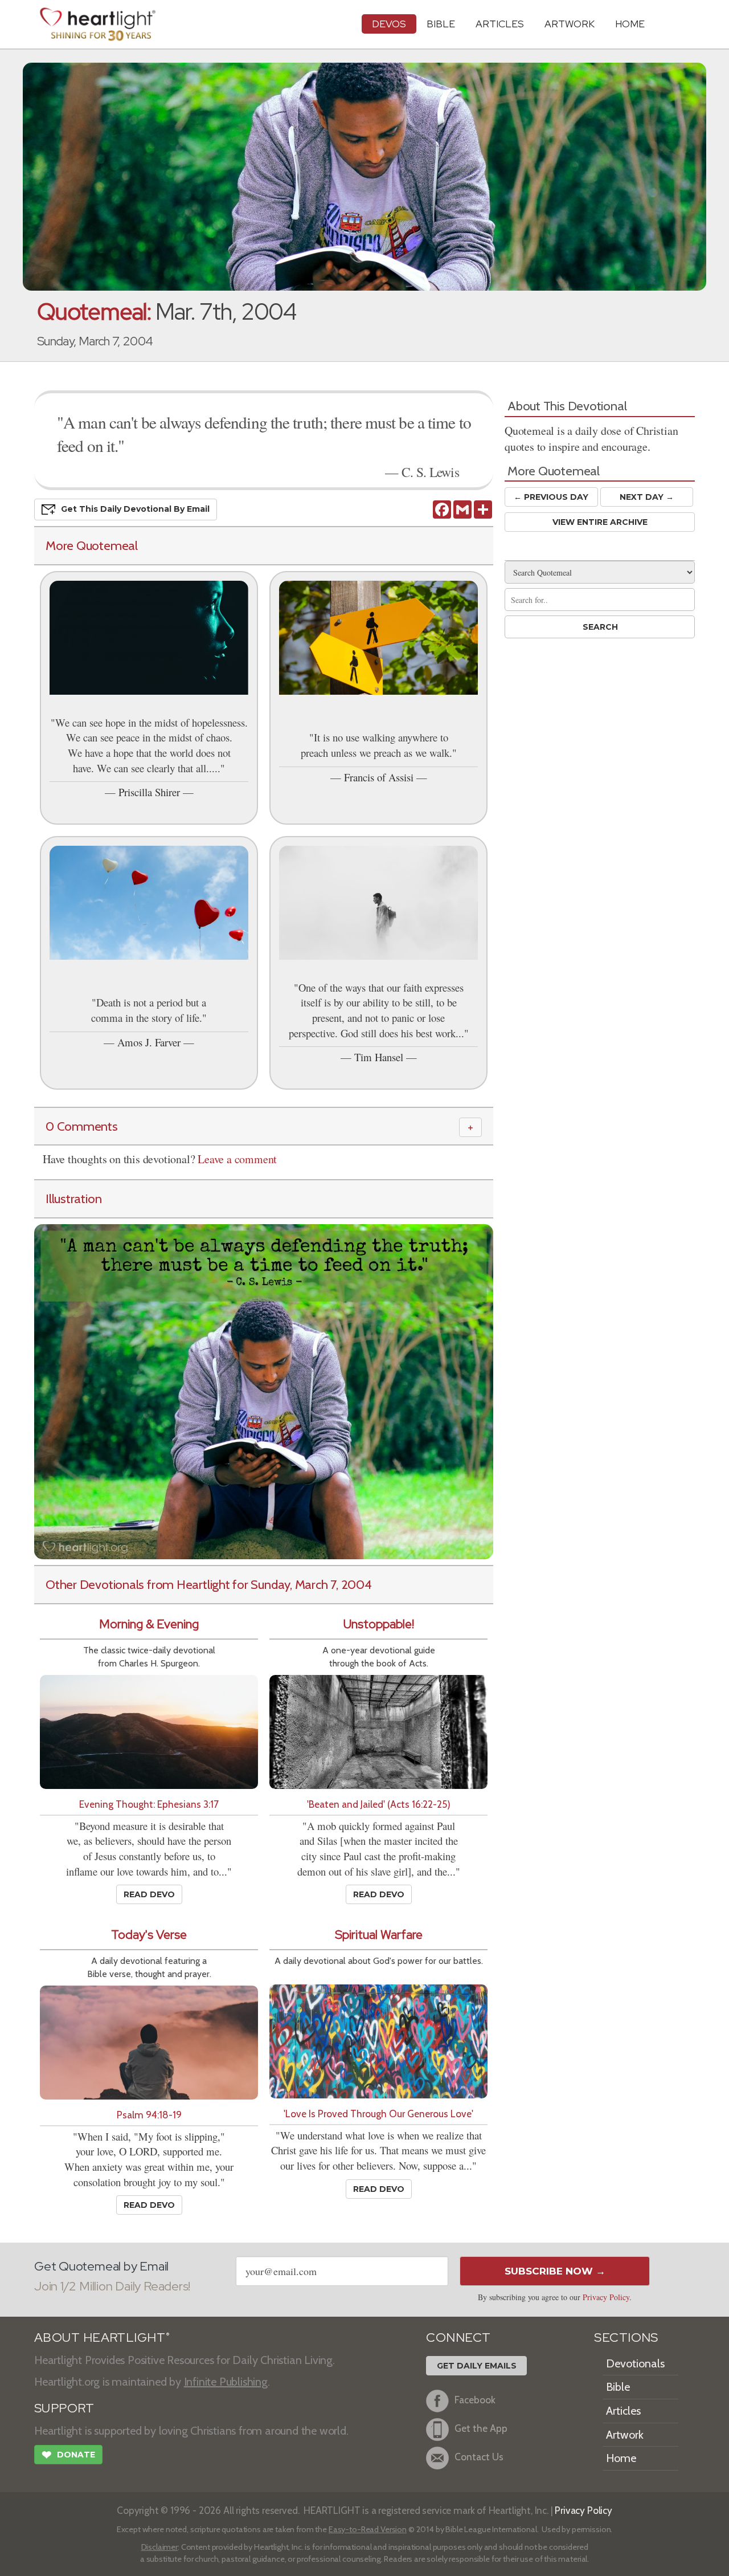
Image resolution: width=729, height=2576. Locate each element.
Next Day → (647, 497)
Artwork (570, 24)
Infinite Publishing (226, 2382)
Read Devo (149, 1894)
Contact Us (479, 2457)
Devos (389, 24)
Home (621, 2458)
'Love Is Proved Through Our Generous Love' (378, 2114)
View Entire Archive (600, 522)
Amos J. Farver (149, 1042)
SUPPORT (64, 2408)
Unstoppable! (379, 1624)
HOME (630, 24)
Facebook (475, 2400)
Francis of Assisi (379, 777)
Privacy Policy (606, 2297)
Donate (68, 2455)
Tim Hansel (379, 1057)
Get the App (481, 2428)
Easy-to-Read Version (368, 2529)
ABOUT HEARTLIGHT (102, 2337)
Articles (500, 24)
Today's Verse (149, 1935)
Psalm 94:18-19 (149, 2115)
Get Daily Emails (477, 2366)
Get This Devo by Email (135, 509)
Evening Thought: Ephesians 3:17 (149, 1804)
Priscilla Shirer (149, 792)
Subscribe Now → (555, 2271)
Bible (441, 24)
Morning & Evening (149, 1624)
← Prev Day (551, 497)
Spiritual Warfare (379, 1935)
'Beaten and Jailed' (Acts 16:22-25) (379, 1804)
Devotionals (635, 2363)
